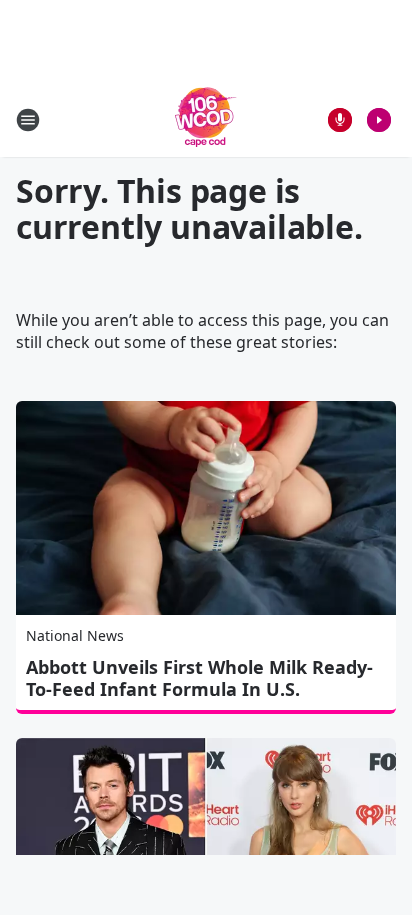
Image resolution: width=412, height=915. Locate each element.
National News (75, 635)
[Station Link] (206, 119)
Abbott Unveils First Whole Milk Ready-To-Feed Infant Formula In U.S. (199, 678)
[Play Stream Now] (379, 120)
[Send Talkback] (340, 120)
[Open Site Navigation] (28, 120)
